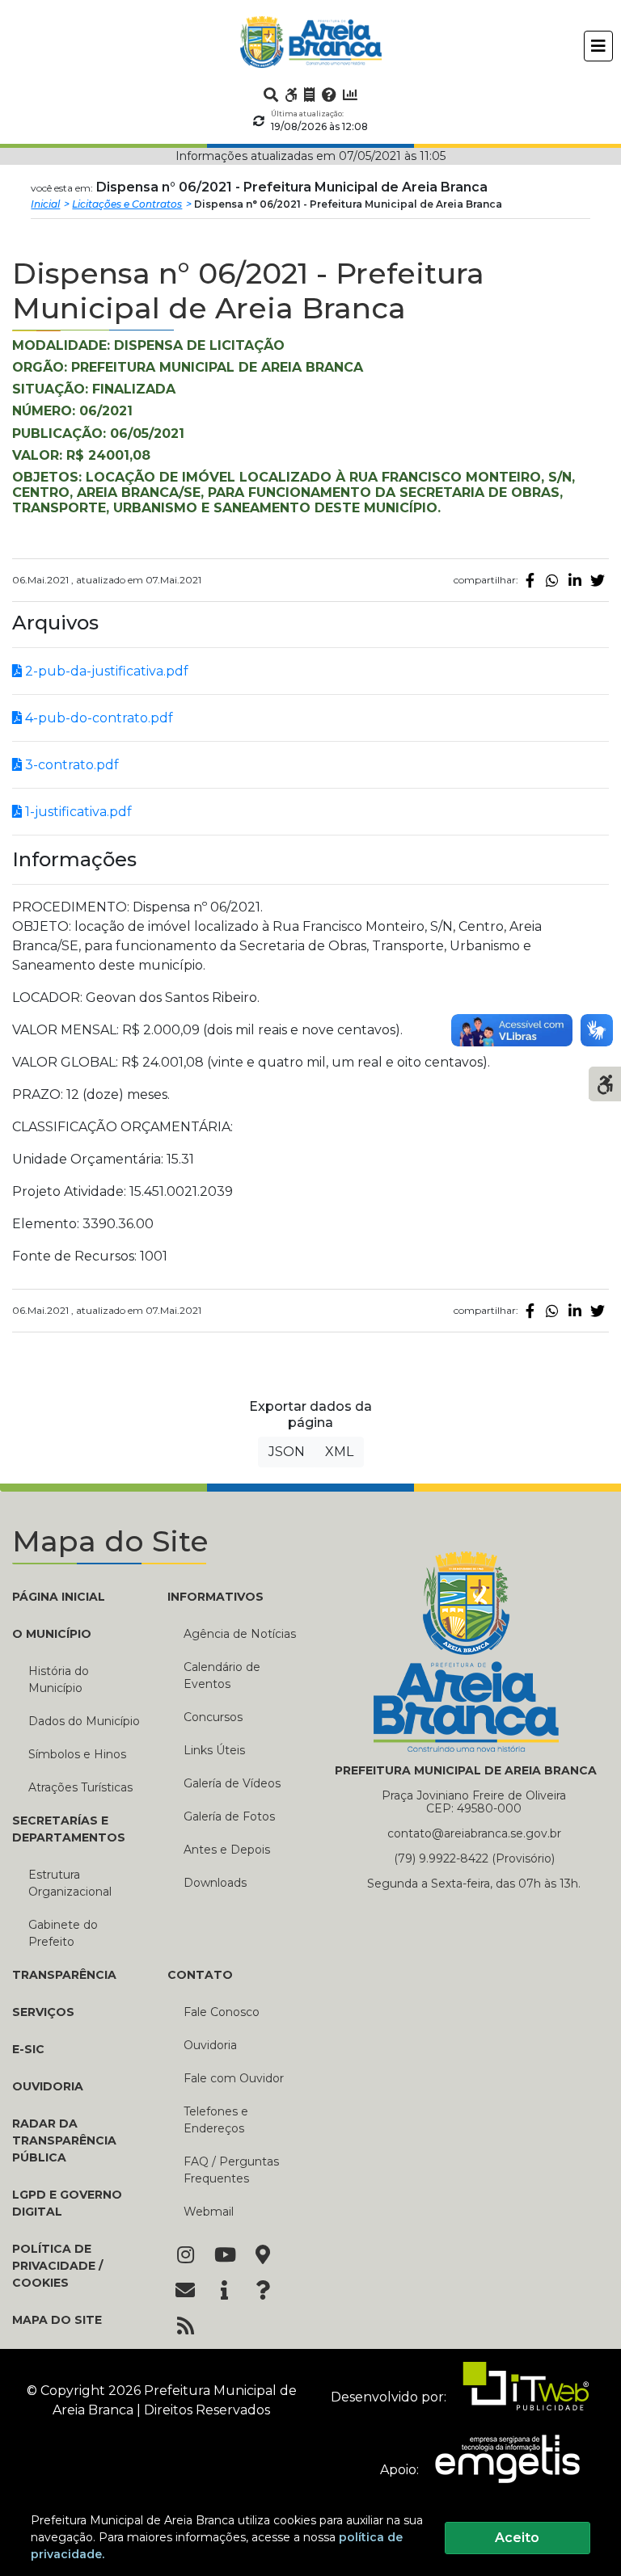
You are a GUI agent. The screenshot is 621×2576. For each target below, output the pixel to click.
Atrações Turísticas (80, 1787)
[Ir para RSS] (185, 2327)
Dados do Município (84, 1721)
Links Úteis (214, 1750)
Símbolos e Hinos (77, 1754)
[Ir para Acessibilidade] (291, 95)
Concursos (213, 1717)
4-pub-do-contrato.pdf (97, 718)
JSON (287, 1452)
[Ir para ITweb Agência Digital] (519, 2397)
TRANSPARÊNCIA (64, 1975)
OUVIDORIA (48, 2086)
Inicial (45, 204)
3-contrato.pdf (70, 765)
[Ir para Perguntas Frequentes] (329, 95)
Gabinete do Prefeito (63, 1933)
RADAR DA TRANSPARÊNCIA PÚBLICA (64, 2140)
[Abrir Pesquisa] (271, 95)
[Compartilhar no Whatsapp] (552, 580)
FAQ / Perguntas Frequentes (231, 2170)
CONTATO (200, 1975)
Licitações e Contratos (127, 204)
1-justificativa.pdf (77, 812)
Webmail (209, 2212)
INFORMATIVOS (215, 1597)
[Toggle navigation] (598, 46)
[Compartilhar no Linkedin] (575, 580)
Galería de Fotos (229, 1816)
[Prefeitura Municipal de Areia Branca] (311, 42)
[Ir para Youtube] (224, 2256)
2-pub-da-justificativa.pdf (105, 671)
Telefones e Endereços (216, 2120)
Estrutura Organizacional (70, 1883)
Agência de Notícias (240, 1634)
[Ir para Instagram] (185, 2256)
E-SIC (28, 2049)
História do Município (59, 1679)
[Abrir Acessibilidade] (605, 1083)
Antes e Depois (227, 1850)
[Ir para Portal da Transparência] (310, 95)
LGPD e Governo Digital (67, 2203)
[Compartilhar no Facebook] (530, 580)
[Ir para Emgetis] (501, 2470)
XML (339, 1452)
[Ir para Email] (185, 2292)
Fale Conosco (222, 2012)
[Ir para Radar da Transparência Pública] (350, 95)
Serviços (43, 2012)
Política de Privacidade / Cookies (57, 2266)
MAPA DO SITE (57, 2320)
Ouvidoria (210, 2045)
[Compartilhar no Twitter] (598, 580)
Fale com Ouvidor (234, 2078)
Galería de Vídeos (232, 1783)
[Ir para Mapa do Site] (263, 2256)
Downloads (215, 1883)
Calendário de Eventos (222, 1675)
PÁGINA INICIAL (59, 1597)
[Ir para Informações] (224, 2292)
